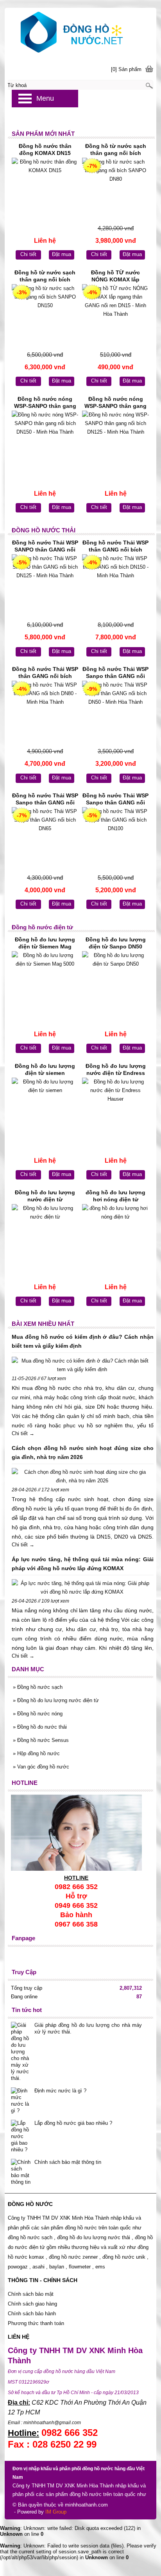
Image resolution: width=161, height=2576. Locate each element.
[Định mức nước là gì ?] (21, 2101)
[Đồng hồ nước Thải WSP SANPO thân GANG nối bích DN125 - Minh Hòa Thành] (45, 586)
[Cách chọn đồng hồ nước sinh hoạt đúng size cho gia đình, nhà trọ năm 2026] (82, 1477)
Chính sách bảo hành (33, 2314)
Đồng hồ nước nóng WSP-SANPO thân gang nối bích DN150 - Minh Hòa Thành (45, 403)
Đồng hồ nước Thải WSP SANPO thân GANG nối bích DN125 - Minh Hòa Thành (45, 547)
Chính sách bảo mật (31, 2294)
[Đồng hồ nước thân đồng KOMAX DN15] (45, 190)
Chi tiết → (23, 1433)
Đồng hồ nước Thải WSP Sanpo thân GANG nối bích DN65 (45, 800)
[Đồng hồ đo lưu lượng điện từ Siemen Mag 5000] (45, 983)
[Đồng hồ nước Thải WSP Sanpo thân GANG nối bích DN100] (115, 839)
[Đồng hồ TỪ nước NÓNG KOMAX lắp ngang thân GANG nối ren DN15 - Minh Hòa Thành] (115, 316)
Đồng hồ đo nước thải (40, 1727)
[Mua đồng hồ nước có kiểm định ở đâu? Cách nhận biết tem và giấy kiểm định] (82, 1365)
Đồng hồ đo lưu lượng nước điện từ (45, 1196)
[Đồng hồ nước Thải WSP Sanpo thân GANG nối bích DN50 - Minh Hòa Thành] (115, 713)
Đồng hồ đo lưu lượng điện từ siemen (45, 1069)
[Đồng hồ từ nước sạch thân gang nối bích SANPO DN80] (115, 190)
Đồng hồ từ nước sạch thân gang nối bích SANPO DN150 (45, 277)
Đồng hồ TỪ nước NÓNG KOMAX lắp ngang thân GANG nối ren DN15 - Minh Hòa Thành (115, 277)
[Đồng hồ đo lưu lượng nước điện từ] (45, 1236)
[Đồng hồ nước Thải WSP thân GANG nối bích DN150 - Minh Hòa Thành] (115, 586)
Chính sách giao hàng (32, 2304)
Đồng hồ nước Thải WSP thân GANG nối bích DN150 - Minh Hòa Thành (115, 547)
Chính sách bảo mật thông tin (68, 2162)
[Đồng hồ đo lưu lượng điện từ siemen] (45, 1110)
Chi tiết (28, 254)
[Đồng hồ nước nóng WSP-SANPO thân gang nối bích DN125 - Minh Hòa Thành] (115, 443)
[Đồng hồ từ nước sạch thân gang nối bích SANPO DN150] (45, 316)
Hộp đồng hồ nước (36, 1753)
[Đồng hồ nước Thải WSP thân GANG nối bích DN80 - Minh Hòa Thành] (45, 713)
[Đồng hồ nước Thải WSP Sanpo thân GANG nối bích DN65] (45, 839)
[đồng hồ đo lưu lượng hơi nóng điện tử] (115, 1236)
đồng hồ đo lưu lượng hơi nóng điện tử (115, 1196)
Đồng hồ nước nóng (38, 1714)
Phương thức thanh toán (36, 2323)
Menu (45, 98)
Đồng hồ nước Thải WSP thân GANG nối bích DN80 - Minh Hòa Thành (45, 673)
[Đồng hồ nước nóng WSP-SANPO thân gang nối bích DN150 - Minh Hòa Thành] (45, 443)
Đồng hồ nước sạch (38, 1687)
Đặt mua (62, 254)
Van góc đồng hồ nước (41, 1767)
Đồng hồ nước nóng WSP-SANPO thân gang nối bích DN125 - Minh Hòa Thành (115, 403)
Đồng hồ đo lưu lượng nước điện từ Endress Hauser (116, 1070)
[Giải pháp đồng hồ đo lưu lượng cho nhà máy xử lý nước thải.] (21, 2052)
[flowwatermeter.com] (80, 33)
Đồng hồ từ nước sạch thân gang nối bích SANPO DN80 (116, 150)
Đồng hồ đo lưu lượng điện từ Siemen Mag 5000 (45, 944)
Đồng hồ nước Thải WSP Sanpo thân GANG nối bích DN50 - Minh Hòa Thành (115, 673)
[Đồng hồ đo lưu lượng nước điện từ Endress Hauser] (115, 1110)
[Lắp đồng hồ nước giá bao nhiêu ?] (21, 2136)
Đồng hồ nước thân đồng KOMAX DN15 (45, 149)
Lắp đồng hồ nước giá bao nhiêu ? (73, 2123)
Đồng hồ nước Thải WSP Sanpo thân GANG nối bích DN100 (115, 800)
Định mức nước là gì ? (60, 2091)
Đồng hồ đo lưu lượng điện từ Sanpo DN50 (116, 943)
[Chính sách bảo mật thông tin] (21, 2172)
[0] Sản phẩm (126, 69)
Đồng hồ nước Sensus (41, 1740)
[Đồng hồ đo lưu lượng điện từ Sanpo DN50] (115, 983)
